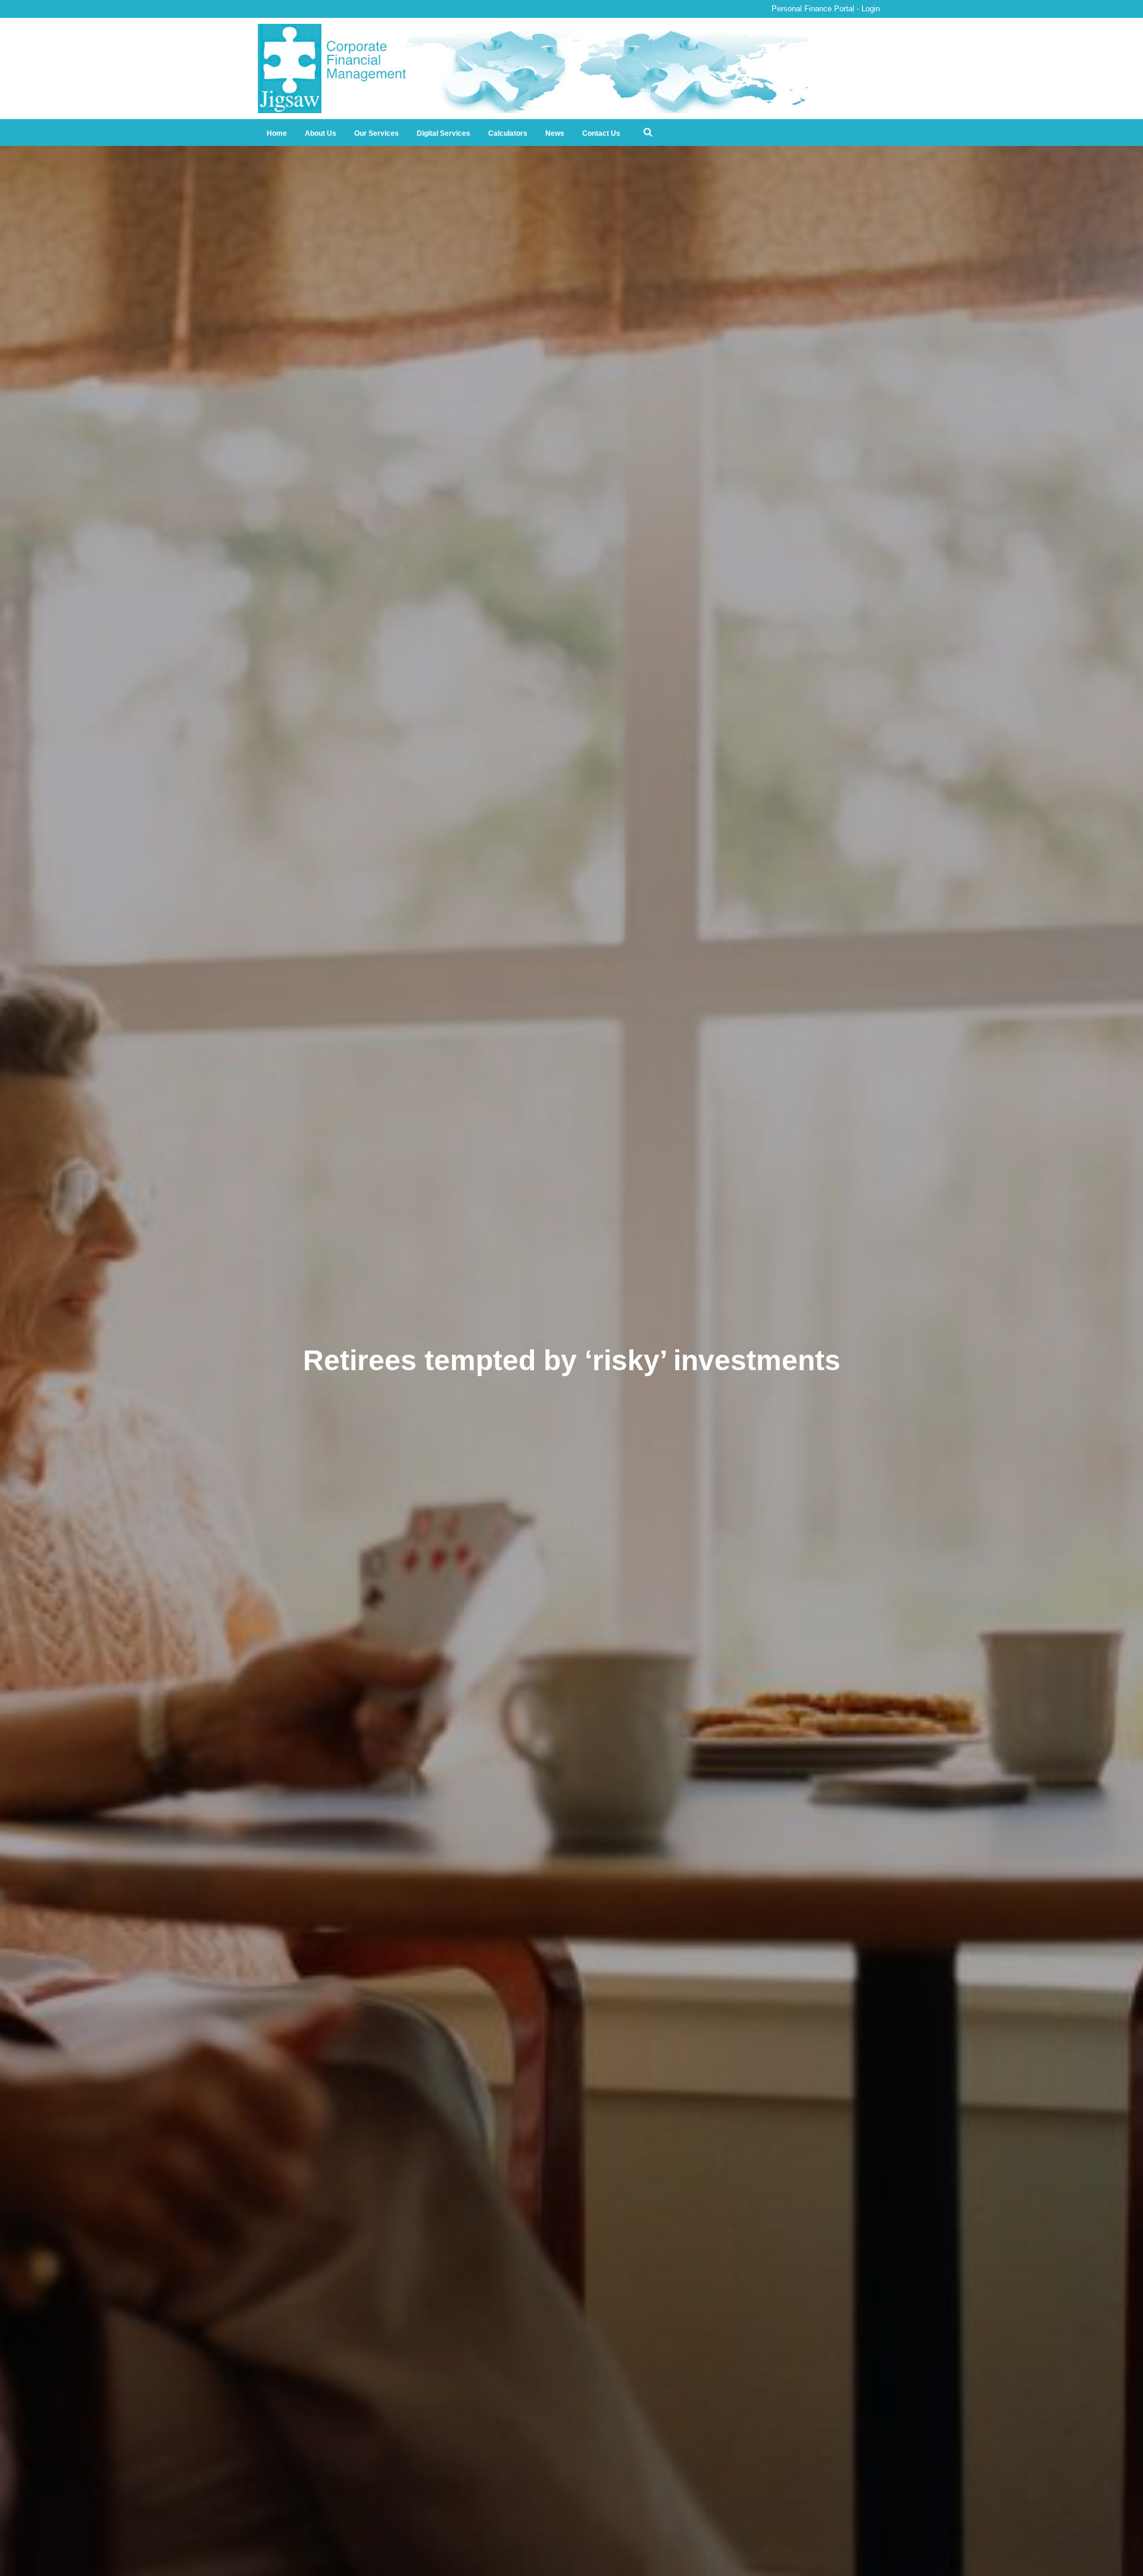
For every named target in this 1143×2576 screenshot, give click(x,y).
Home (277, 133)
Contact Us (601, 133)
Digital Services (444, 133)
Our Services (377, 133)
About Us (321, 133)
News (555, 133)
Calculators (508, 133)
